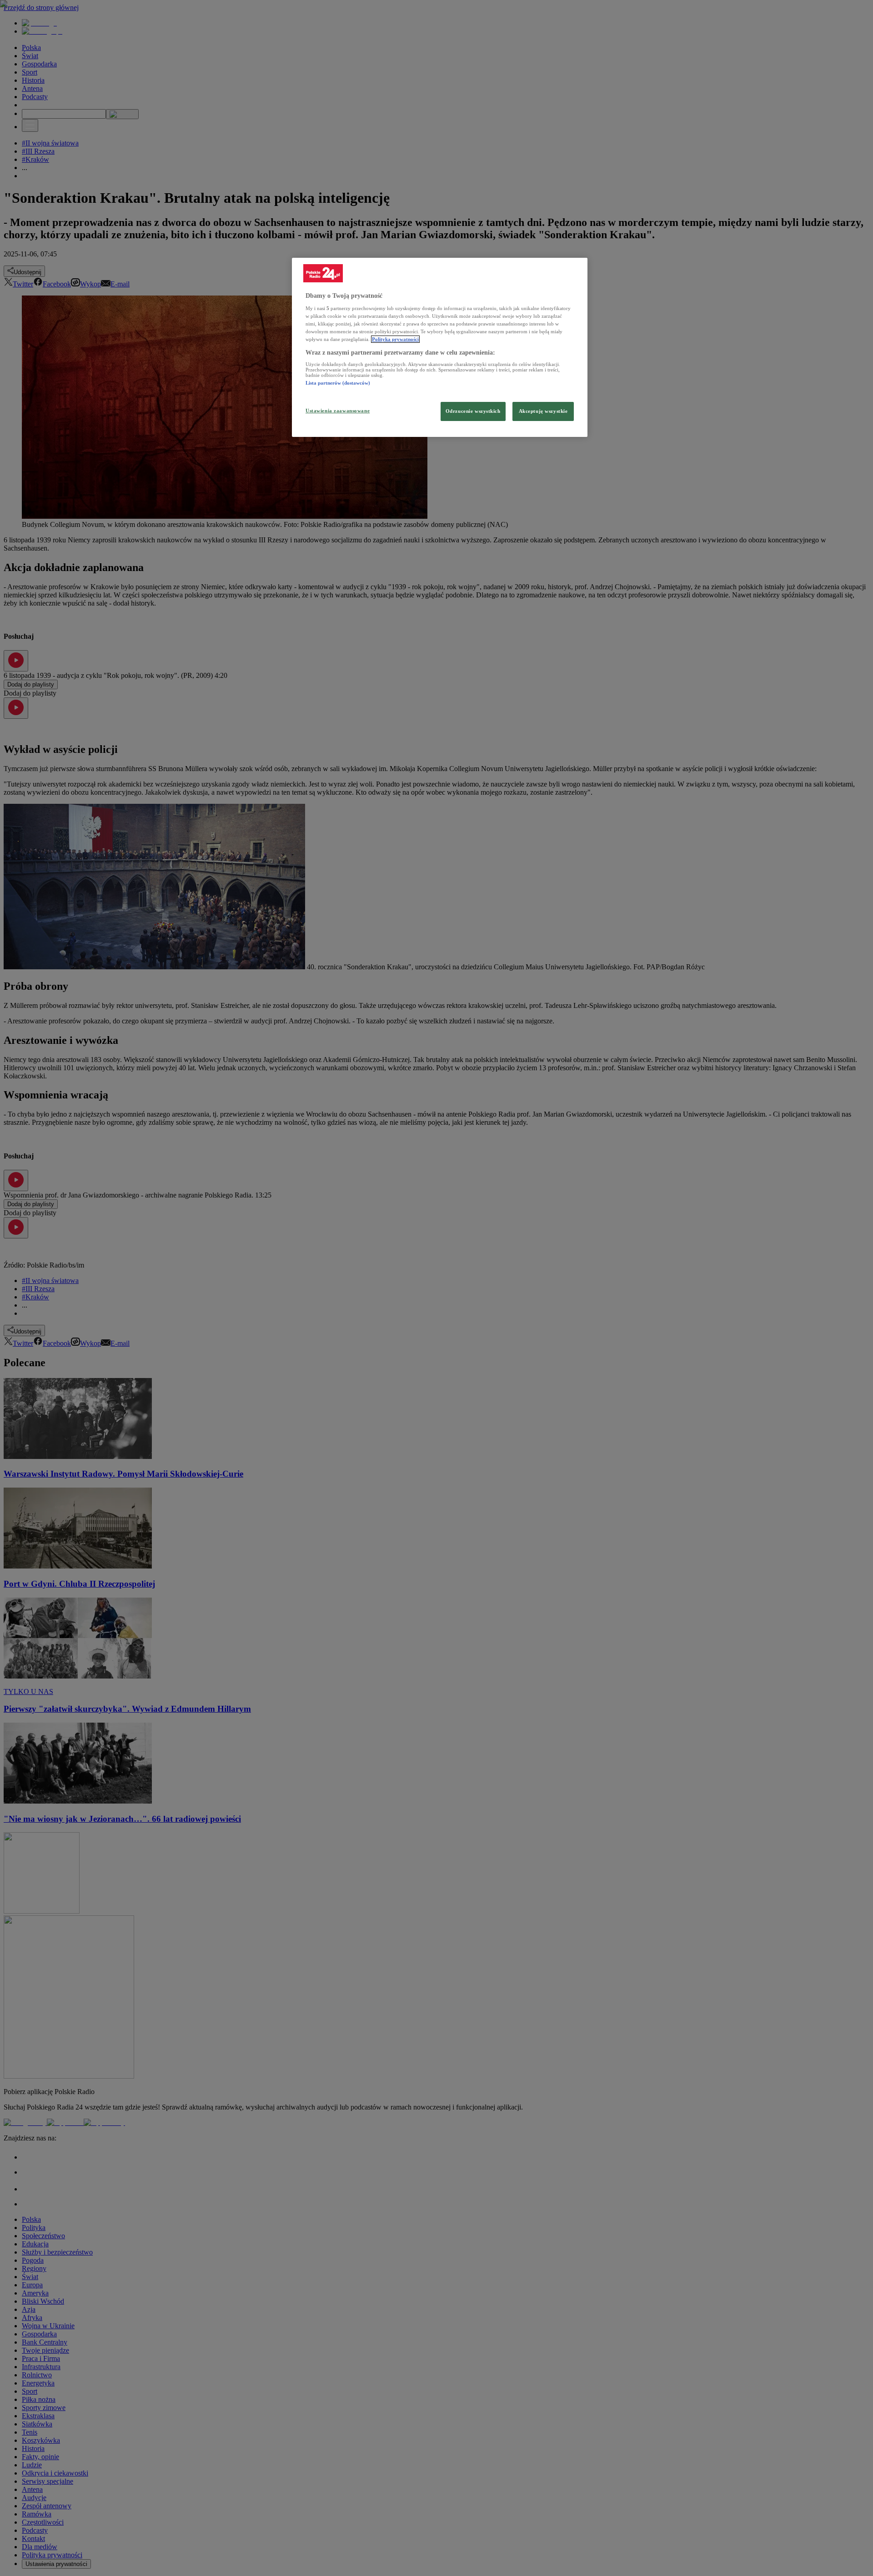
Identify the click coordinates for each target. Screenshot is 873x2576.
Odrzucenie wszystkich (473, 411)
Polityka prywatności (395, 339)
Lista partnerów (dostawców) (338, 383)
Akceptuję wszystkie (543, 411)
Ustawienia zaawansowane (338, 411)
